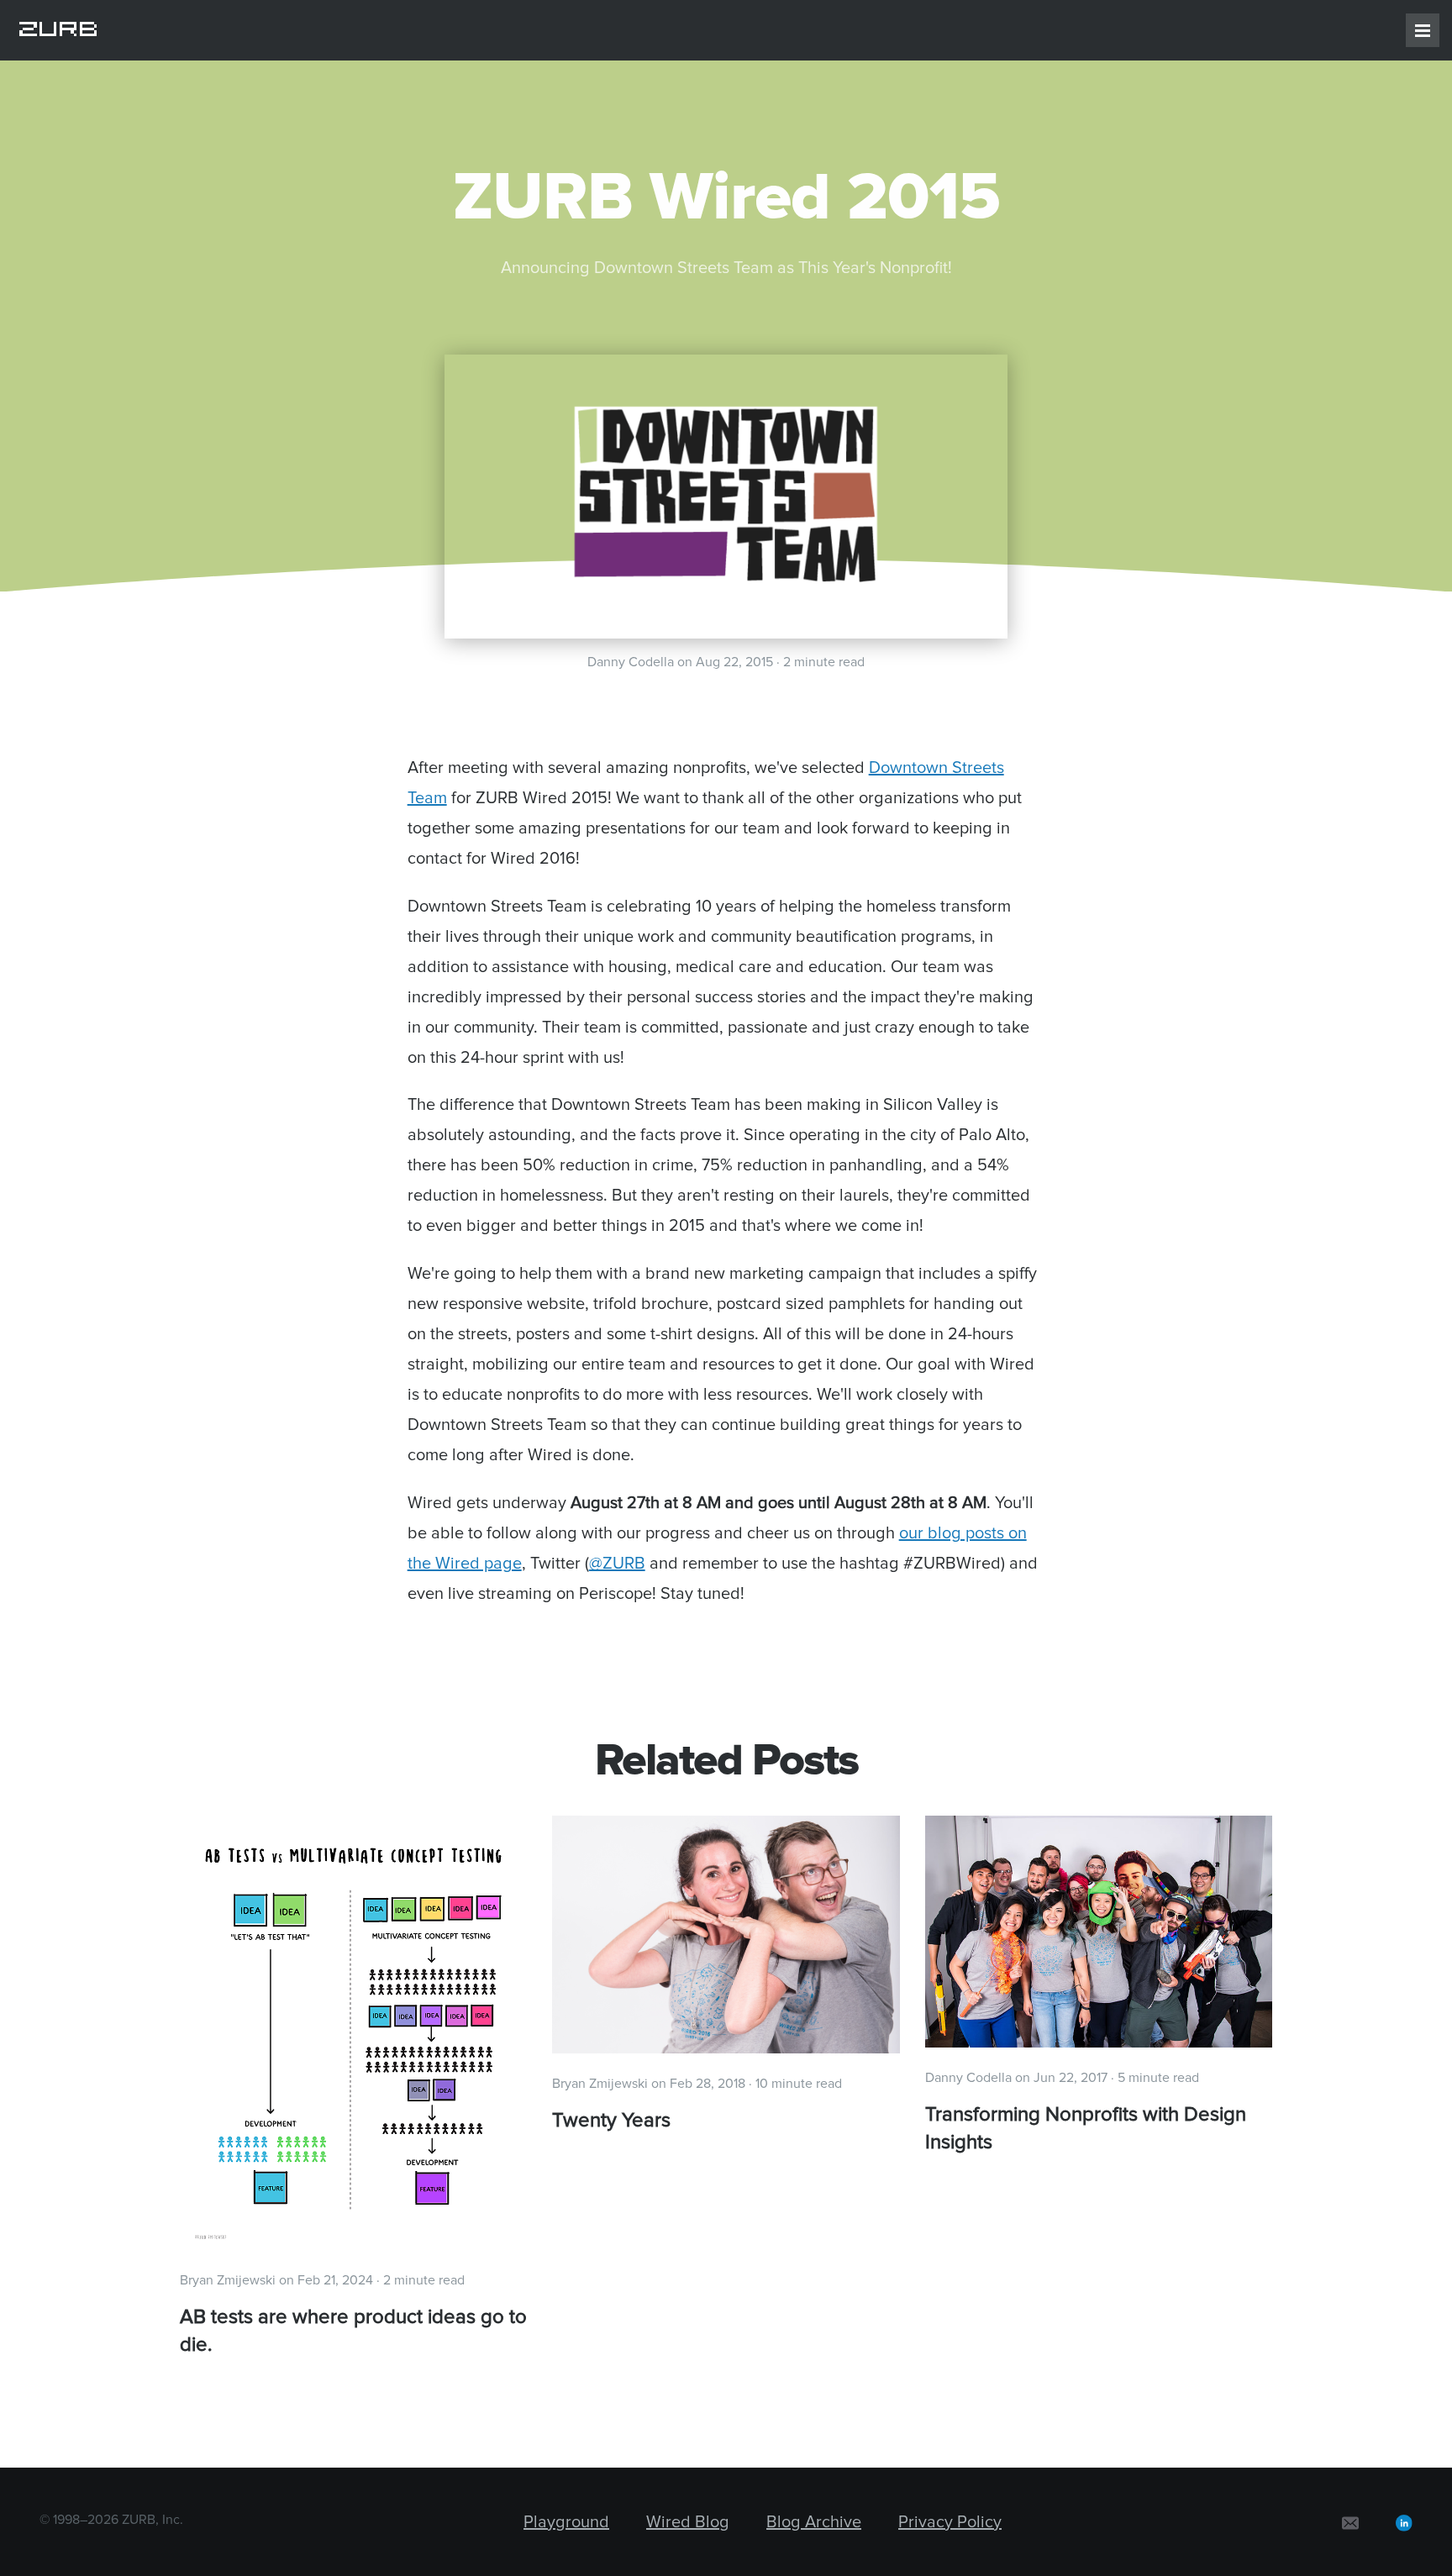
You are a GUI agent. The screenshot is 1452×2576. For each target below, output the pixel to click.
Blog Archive (814, 2522)
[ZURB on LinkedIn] (1404, 2522)
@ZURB (617, 1564)
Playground (566, 2522)
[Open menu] (1423, 30)
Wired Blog (688, 2522)
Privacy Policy (950, 2522)
